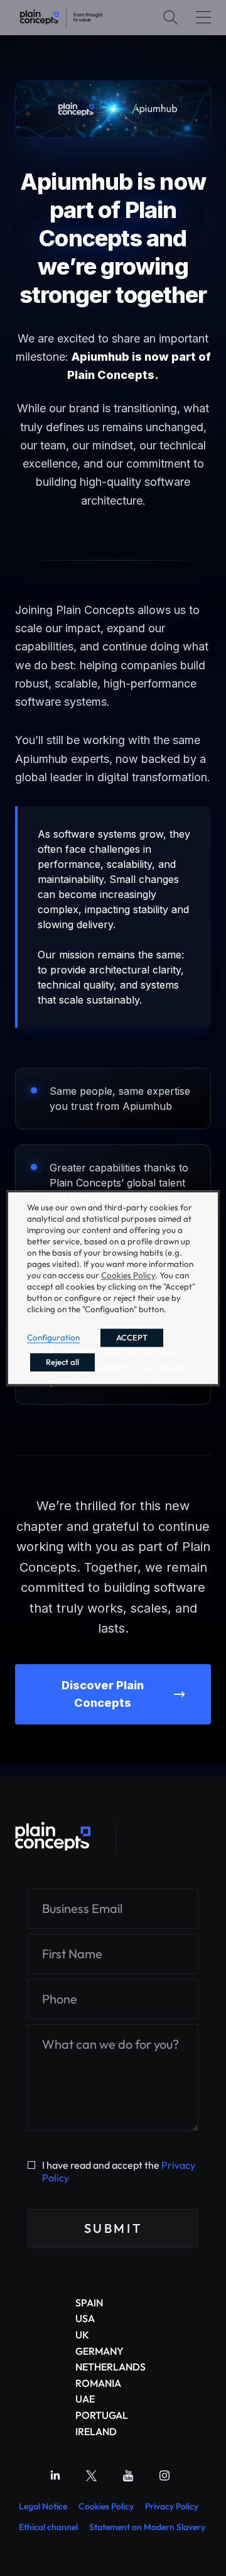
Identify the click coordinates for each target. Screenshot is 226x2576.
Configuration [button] (53, 1337)
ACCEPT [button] (132, 1337)
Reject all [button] (62, 1362)
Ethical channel (48, 2527)
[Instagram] (164, 2475)
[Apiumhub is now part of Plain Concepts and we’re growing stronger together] (61, 18)
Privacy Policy (172, 2506)
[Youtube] (128, 2475)
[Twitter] (92, 2475)
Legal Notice (43, 2506)
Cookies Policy (106, 2506)
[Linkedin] (55, 2475)
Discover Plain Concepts (103, 1694)
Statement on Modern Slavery (147, 2527)
